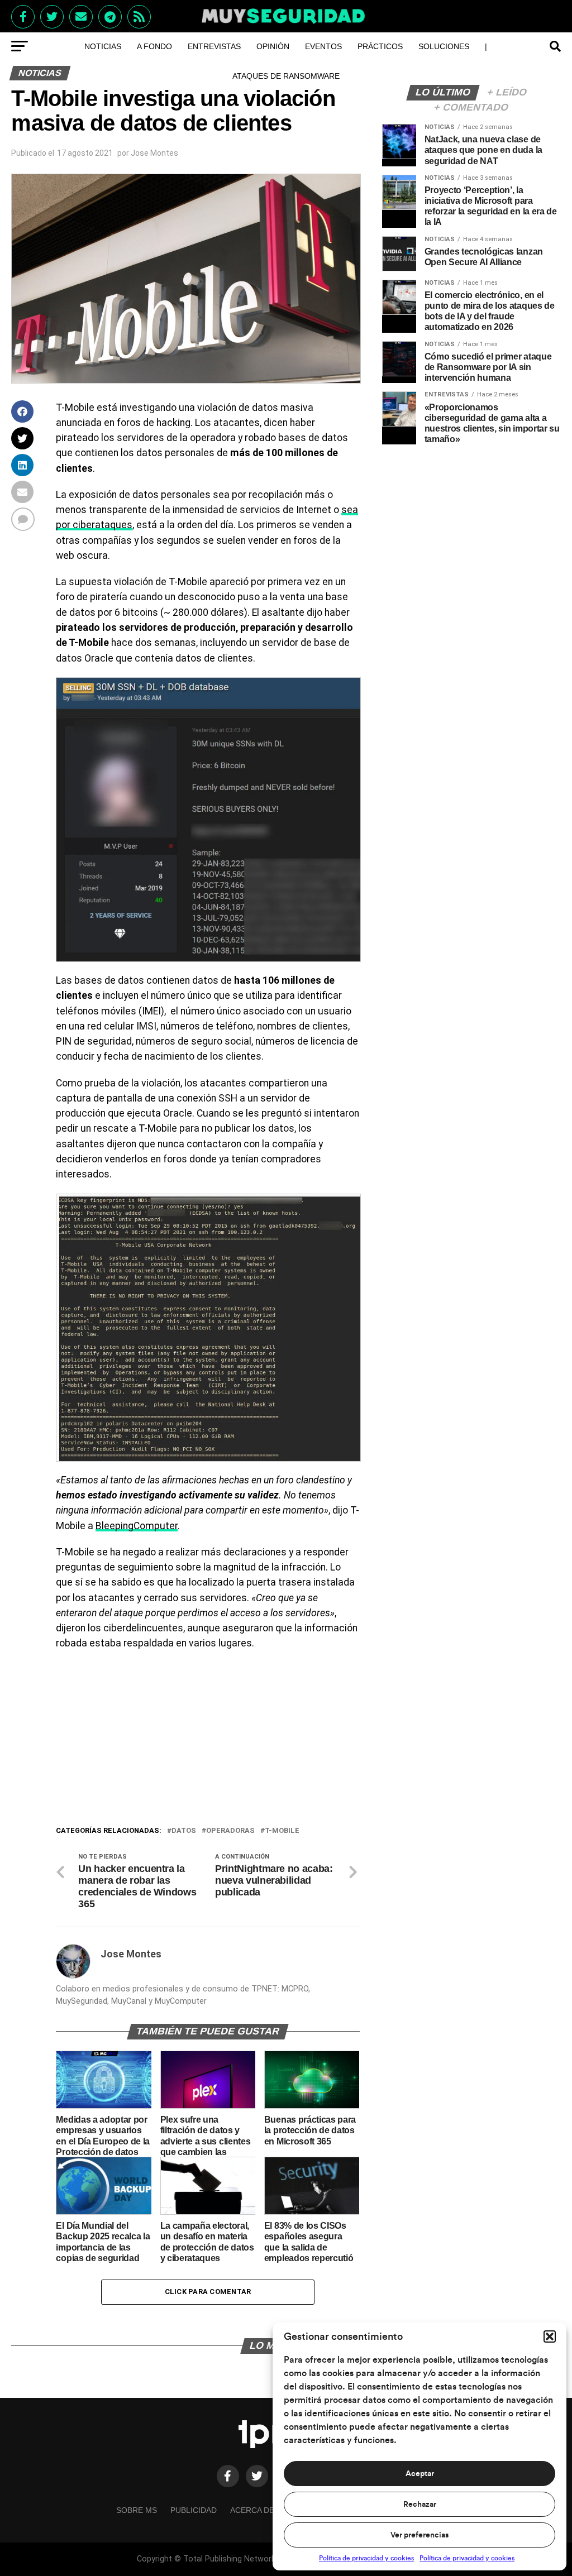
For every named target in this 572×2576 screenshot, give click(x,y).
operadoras (230, 1831)
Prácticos (380, 46)
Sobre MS (137, 2510)
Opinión (273, 46)
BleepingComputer (137, 1526)
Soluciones (444, 46)
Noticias (103, 46)
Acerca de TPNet (266, 2510)
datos (184, 1831)
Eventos (323, 46)
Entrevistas (214, 46)
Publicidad (194, 2510)
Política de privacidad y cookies (366, 2558)
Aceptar (420, 2474)
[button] (550, 2336)
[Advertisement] (208, 1741)
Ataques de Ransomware (286, 76)
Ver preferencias (420, 2535)
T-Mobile (282, 1831)
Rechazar (420, 2505)
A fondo (154, 46)
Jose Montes (154, 153)
